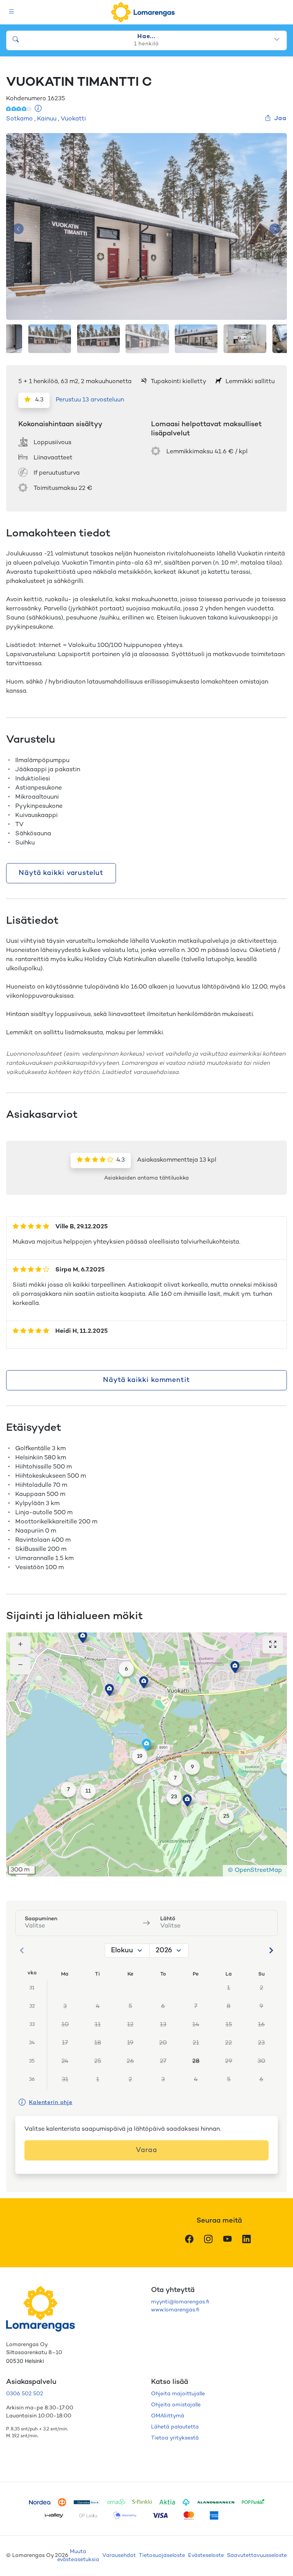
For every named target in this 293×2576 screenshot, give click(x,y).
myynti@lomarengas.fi (180, 2302)
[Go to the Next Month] (271, 1950)
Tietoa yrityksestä (175, 2438)
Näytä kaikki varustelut (61, 873)
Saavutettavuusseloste (257, 2556)
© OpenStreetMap (255, 1871)
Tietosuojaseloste (162, 2556)
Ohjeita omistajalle (176, 2405)
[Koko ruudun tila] (273, 1645)
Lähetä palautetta (175, 2427)
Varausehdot (119, 2556)
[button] (83, 1637)
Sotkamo (19, 119)
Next (275, 229)
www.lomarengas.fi (175, 2310)
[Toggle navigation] (12, 12)
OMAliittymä (168, 2416)
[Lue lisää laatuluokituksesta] (38, 109)
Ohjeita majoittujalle (178, 2394)
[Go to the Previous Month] (22, 1950)
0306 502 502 (25, 2394)
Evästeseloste (206, 2556)
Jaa (280, 119)
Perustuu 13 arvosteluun (90, 400)
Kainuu (47, 119)
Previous (18, 229)
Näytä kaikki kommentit (146, 1380)
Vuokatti (73, 119)
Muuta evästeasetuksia (78, 2556)
